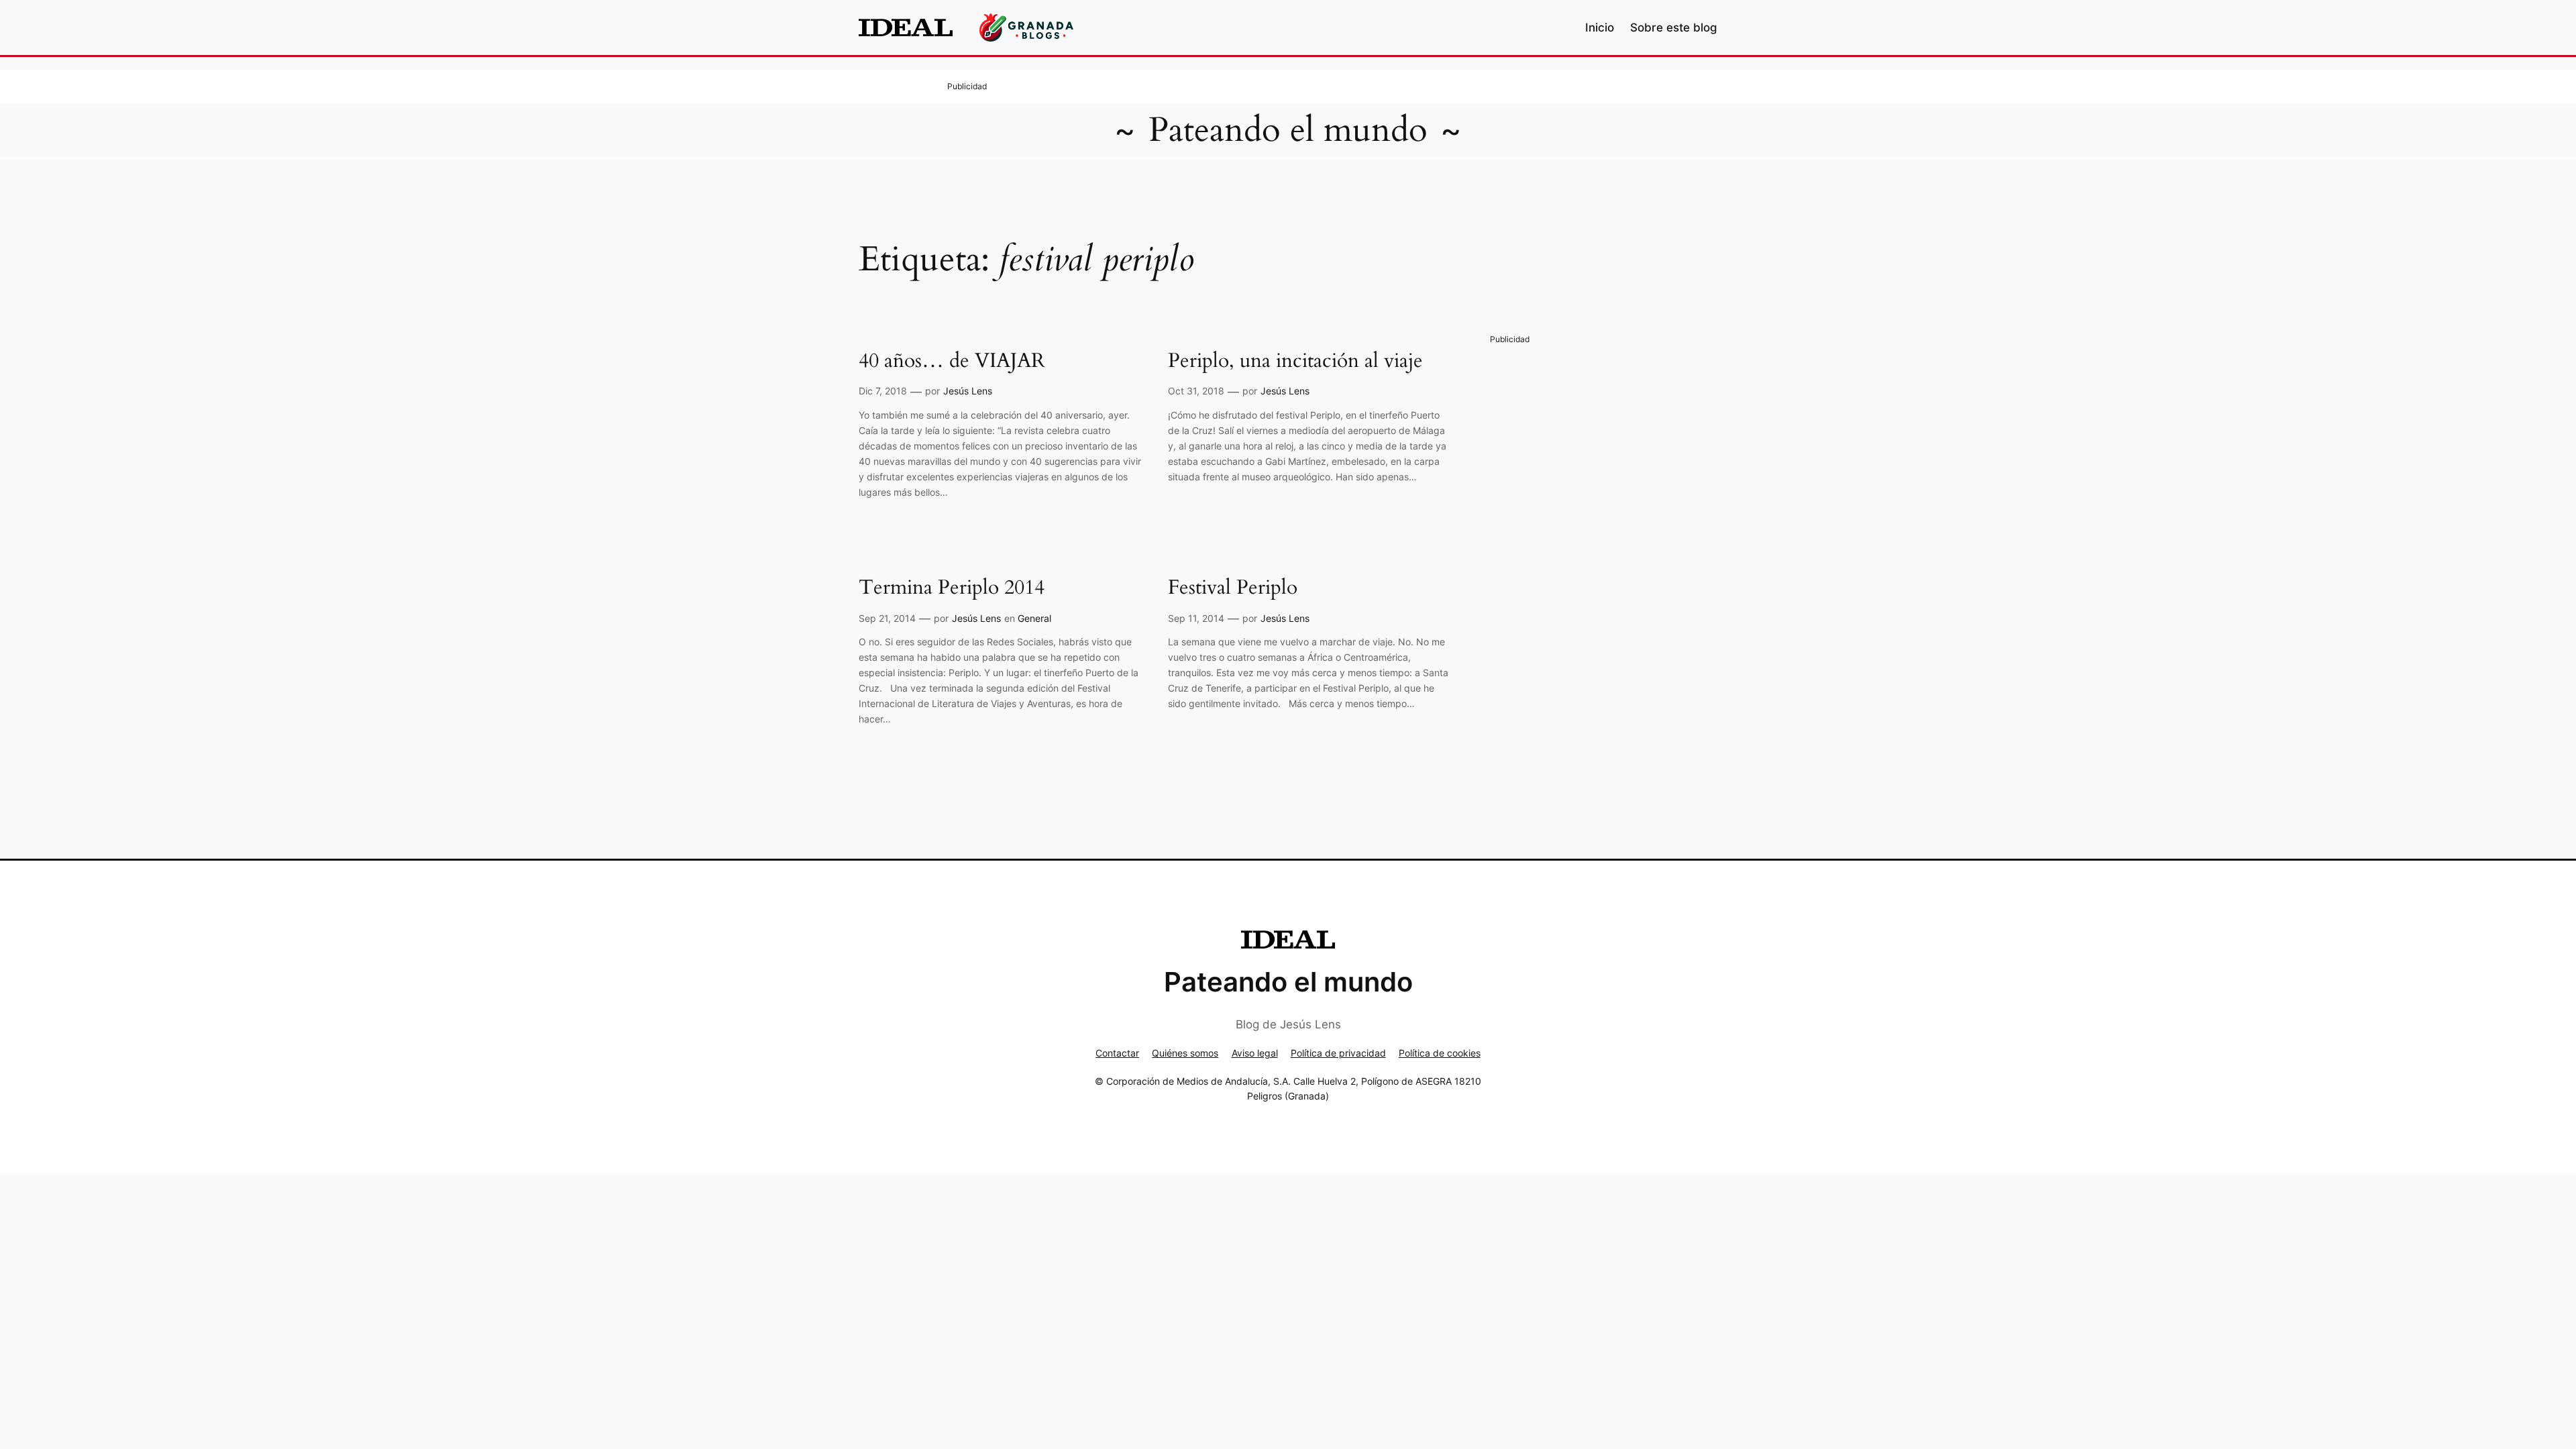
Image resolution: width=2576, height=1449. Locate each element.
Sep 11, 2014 (1196, 618)
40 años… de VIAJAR (952, 362)
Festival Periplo (1233, 588)
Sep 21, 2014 (887, 618)
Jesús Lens (968, 391)
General (1034, 618)
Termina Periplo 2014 (952, 588)
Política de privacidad (1338, 1053)
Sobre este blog (1674, 28)
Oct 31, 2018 (1196, 391)
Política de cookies (1440, 1053)
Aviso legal (1255, 1053)
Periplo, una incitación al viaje (1295, 362)
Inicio (1600, 28)
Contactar (1117, 1053)
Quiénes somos (1185, 1053)
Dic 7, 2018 (883, 391)
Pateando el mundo (1288, 130)
